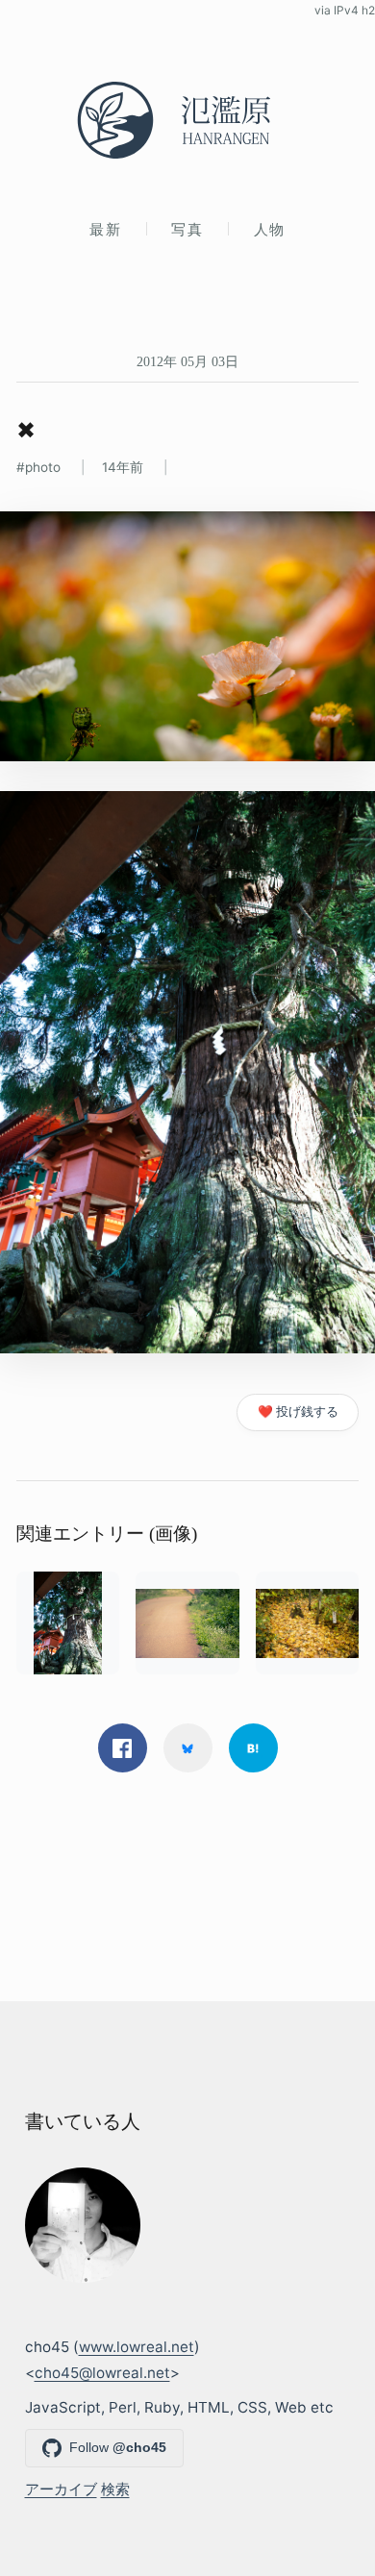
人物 (270, 229)
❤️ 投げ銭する (298, 1412)
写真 (187, 229)
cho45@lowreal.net (102, 2373)
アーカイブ (61, 2489)
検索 (115, 2489)
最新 (105, 229)
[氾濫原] (187, 120)
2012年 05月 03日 (187, 361)
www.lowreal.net (137, 2347)
